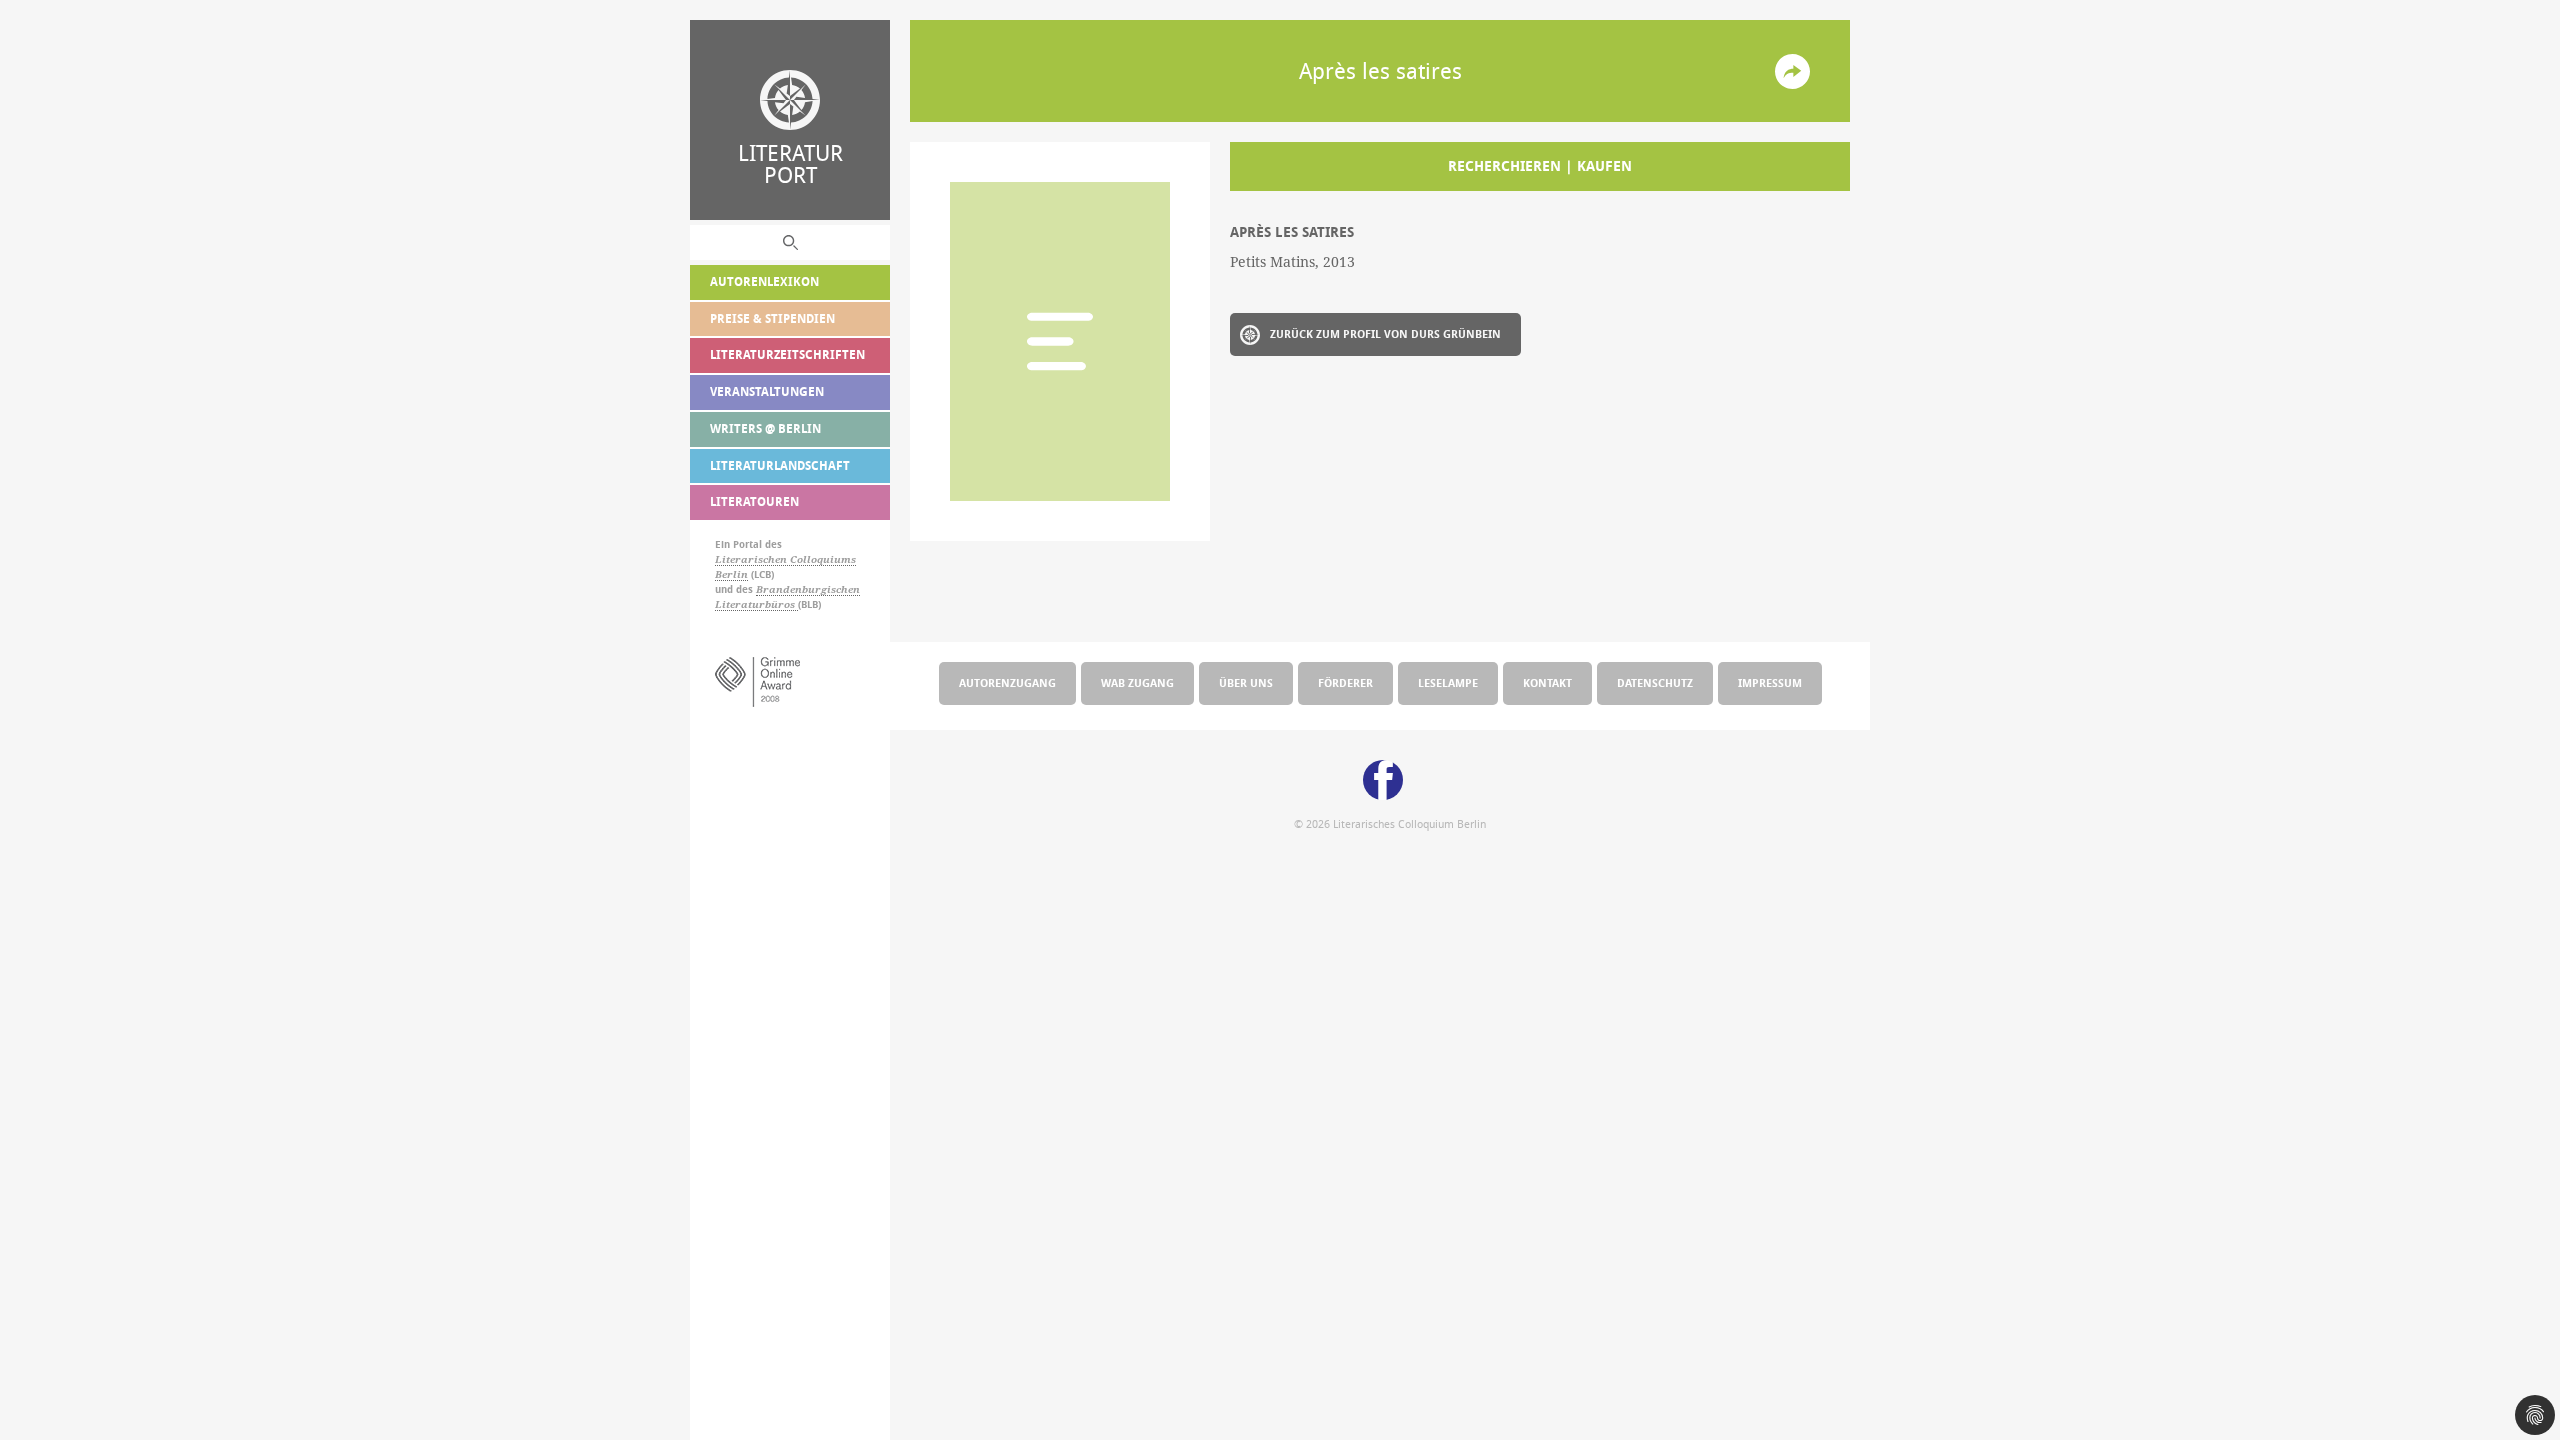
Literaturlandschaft (780, 465)
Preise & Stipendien (772, 318)
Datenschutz (1655, 682)
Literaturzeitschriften (787, 354)
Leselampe (1448, 682)
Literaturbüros (756, 604)
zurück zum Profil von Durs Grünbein (1385, 333)
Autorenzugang (1007, 682)
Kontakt (1547, 682)
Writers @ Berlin (765, 428)
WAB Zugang (1137, 682)
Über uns (1246, 682)
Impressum (1770, 682)
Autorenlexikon (764, 281)
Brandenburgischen (808, 589)
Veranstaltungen (767, 391)
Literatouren (754, 501)
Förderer (1345, 682)
